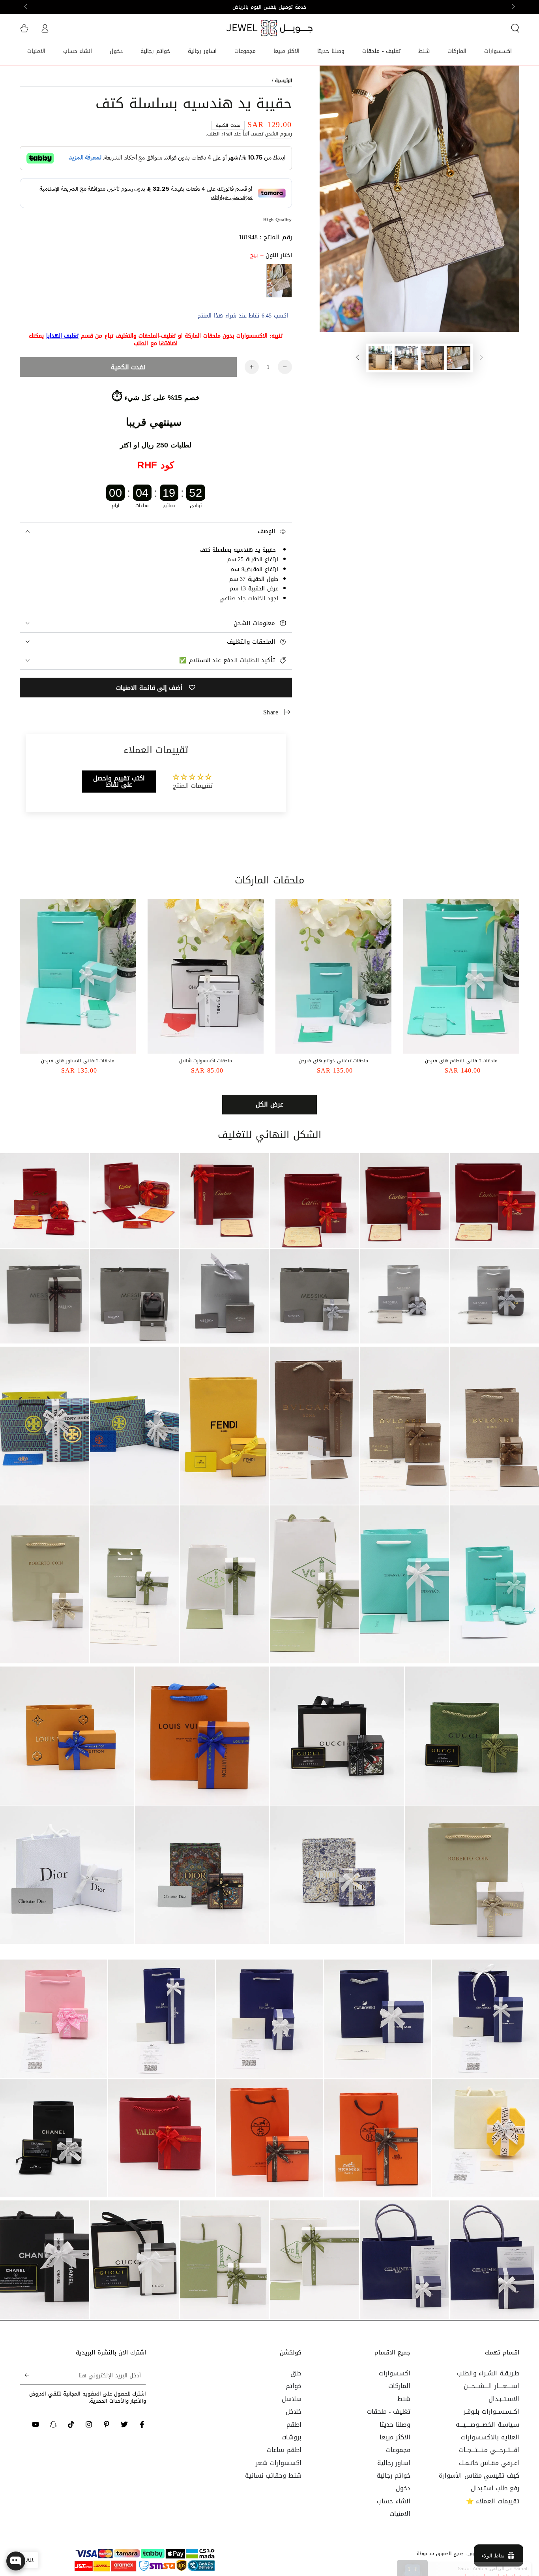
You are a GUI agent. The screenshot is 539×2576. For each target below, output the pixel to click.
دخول (403, 2488)
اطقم (294, 2425)
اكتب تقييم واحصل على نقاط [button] (119, 781)
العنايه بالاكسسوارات (490, 2437)
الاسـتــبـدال (504, 2399)
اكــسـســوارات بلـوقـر (491, 2412)
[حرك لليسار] (513, 7)
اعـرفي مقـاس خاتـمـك (489, 2463)
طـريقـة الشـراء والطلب (488, 2373)
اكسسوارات (395, 2373)
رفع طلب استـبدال (495, 2488)
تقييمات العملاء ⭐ (493, 2501)
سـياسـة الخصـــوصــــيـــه (488, 2425)
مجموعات (398, 2450)
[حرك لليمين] (26, 7)
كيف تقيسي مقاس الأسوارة (479, 2475)
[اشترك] (24, 2375)
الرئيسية (284, 81)
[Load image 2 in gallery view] (432, 358)
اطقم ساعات (284, 2450)
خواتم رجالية (393, 2475)
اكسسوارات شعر (279, 2463)
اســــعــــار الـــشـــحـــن (491, 2386)
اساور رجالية (394, 2463)
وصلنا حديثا (395, 2425)
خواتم (294, 2386)
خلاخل (294, 2412)
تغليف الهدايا (63, 336)
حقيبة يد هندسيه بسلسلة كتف (239, 550)
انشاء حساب (394, 2501)
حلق (296, 2373)
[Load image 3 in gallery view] (406, 358)
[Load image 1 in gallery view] (459, 358)
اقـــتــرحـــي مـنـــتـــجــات (489, 2450)
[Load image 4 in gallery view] (380, 358)
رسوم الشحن (279, 134)
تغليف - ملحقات (389, 2412)
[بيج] (279, 281)
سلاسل (292, 2399)
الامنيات (400, 2514)
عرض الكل (269, 1104)
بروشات (291, 2437)
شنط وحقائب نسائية (273, 2475)
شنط (404, 2399)
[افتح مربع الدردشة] (16, 2561)
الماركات (399, 2386)
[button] (515, 28)
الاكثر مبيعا (395, 2437)
